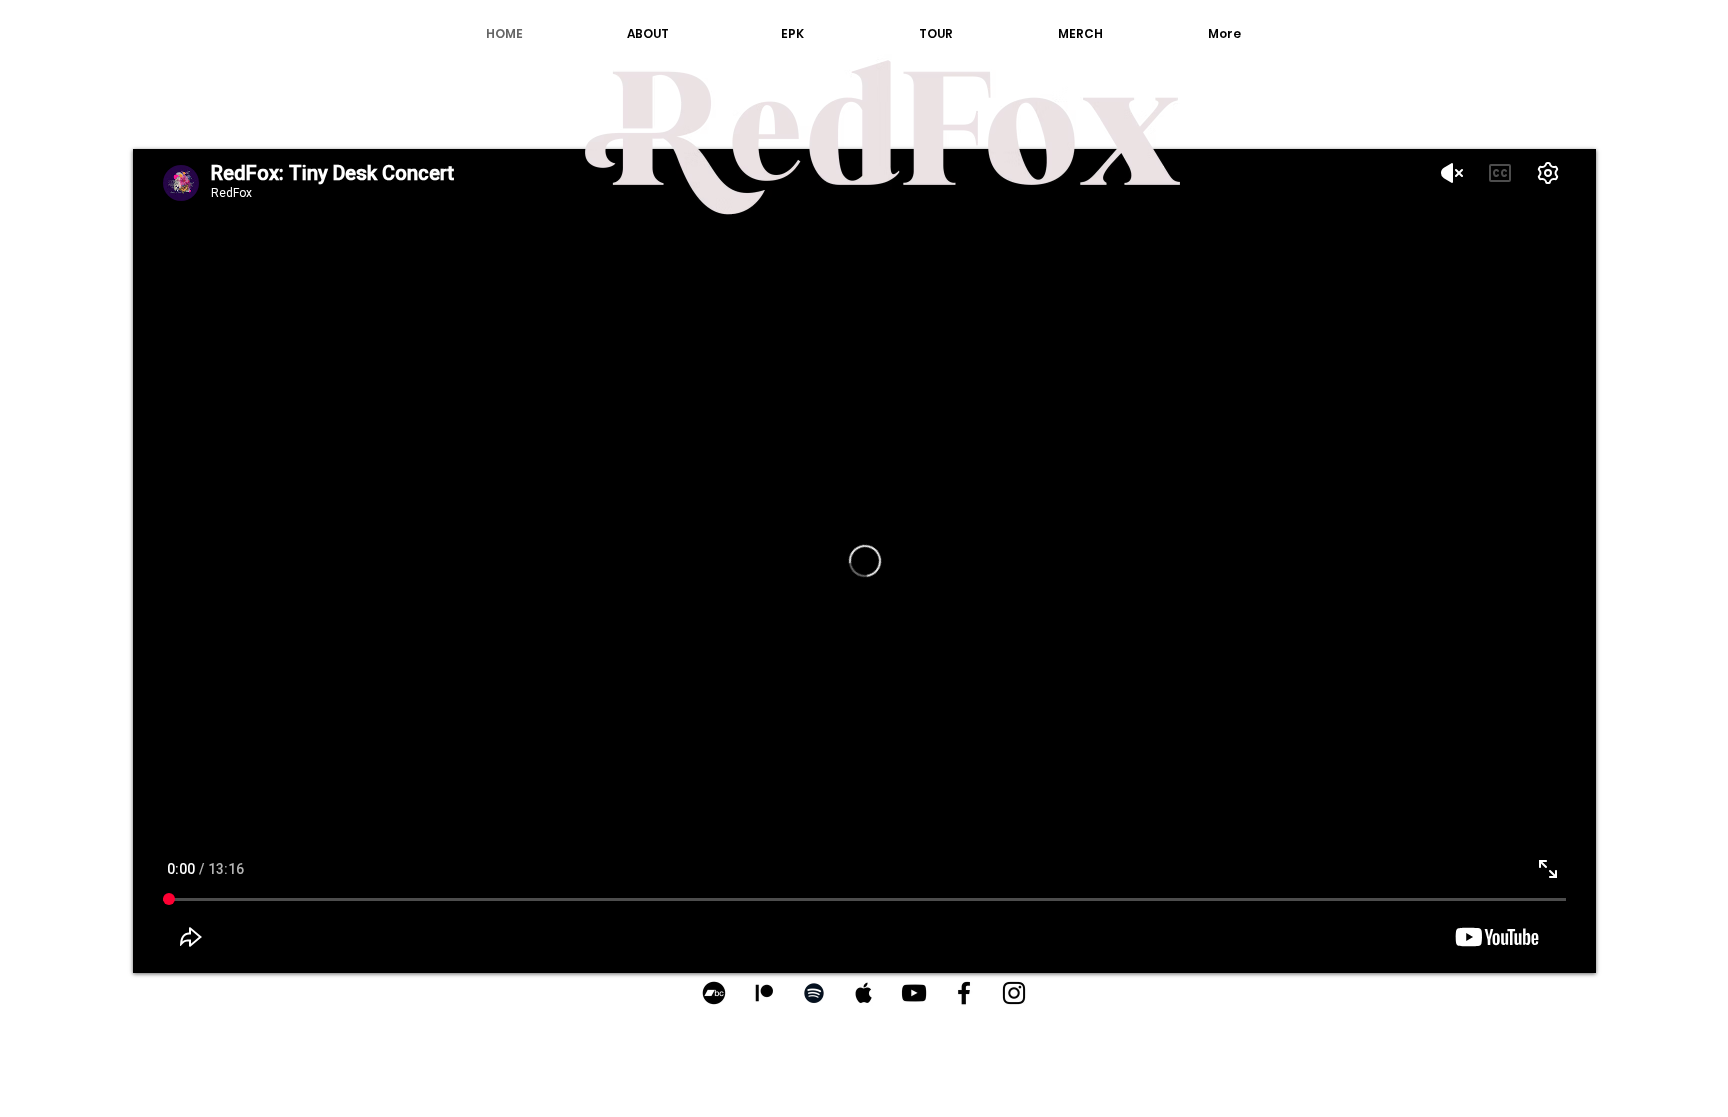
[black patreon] (764, 993)
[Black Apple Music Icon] (864, 993)
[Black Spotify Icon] (814, 993)
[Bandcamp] (714, 993)
